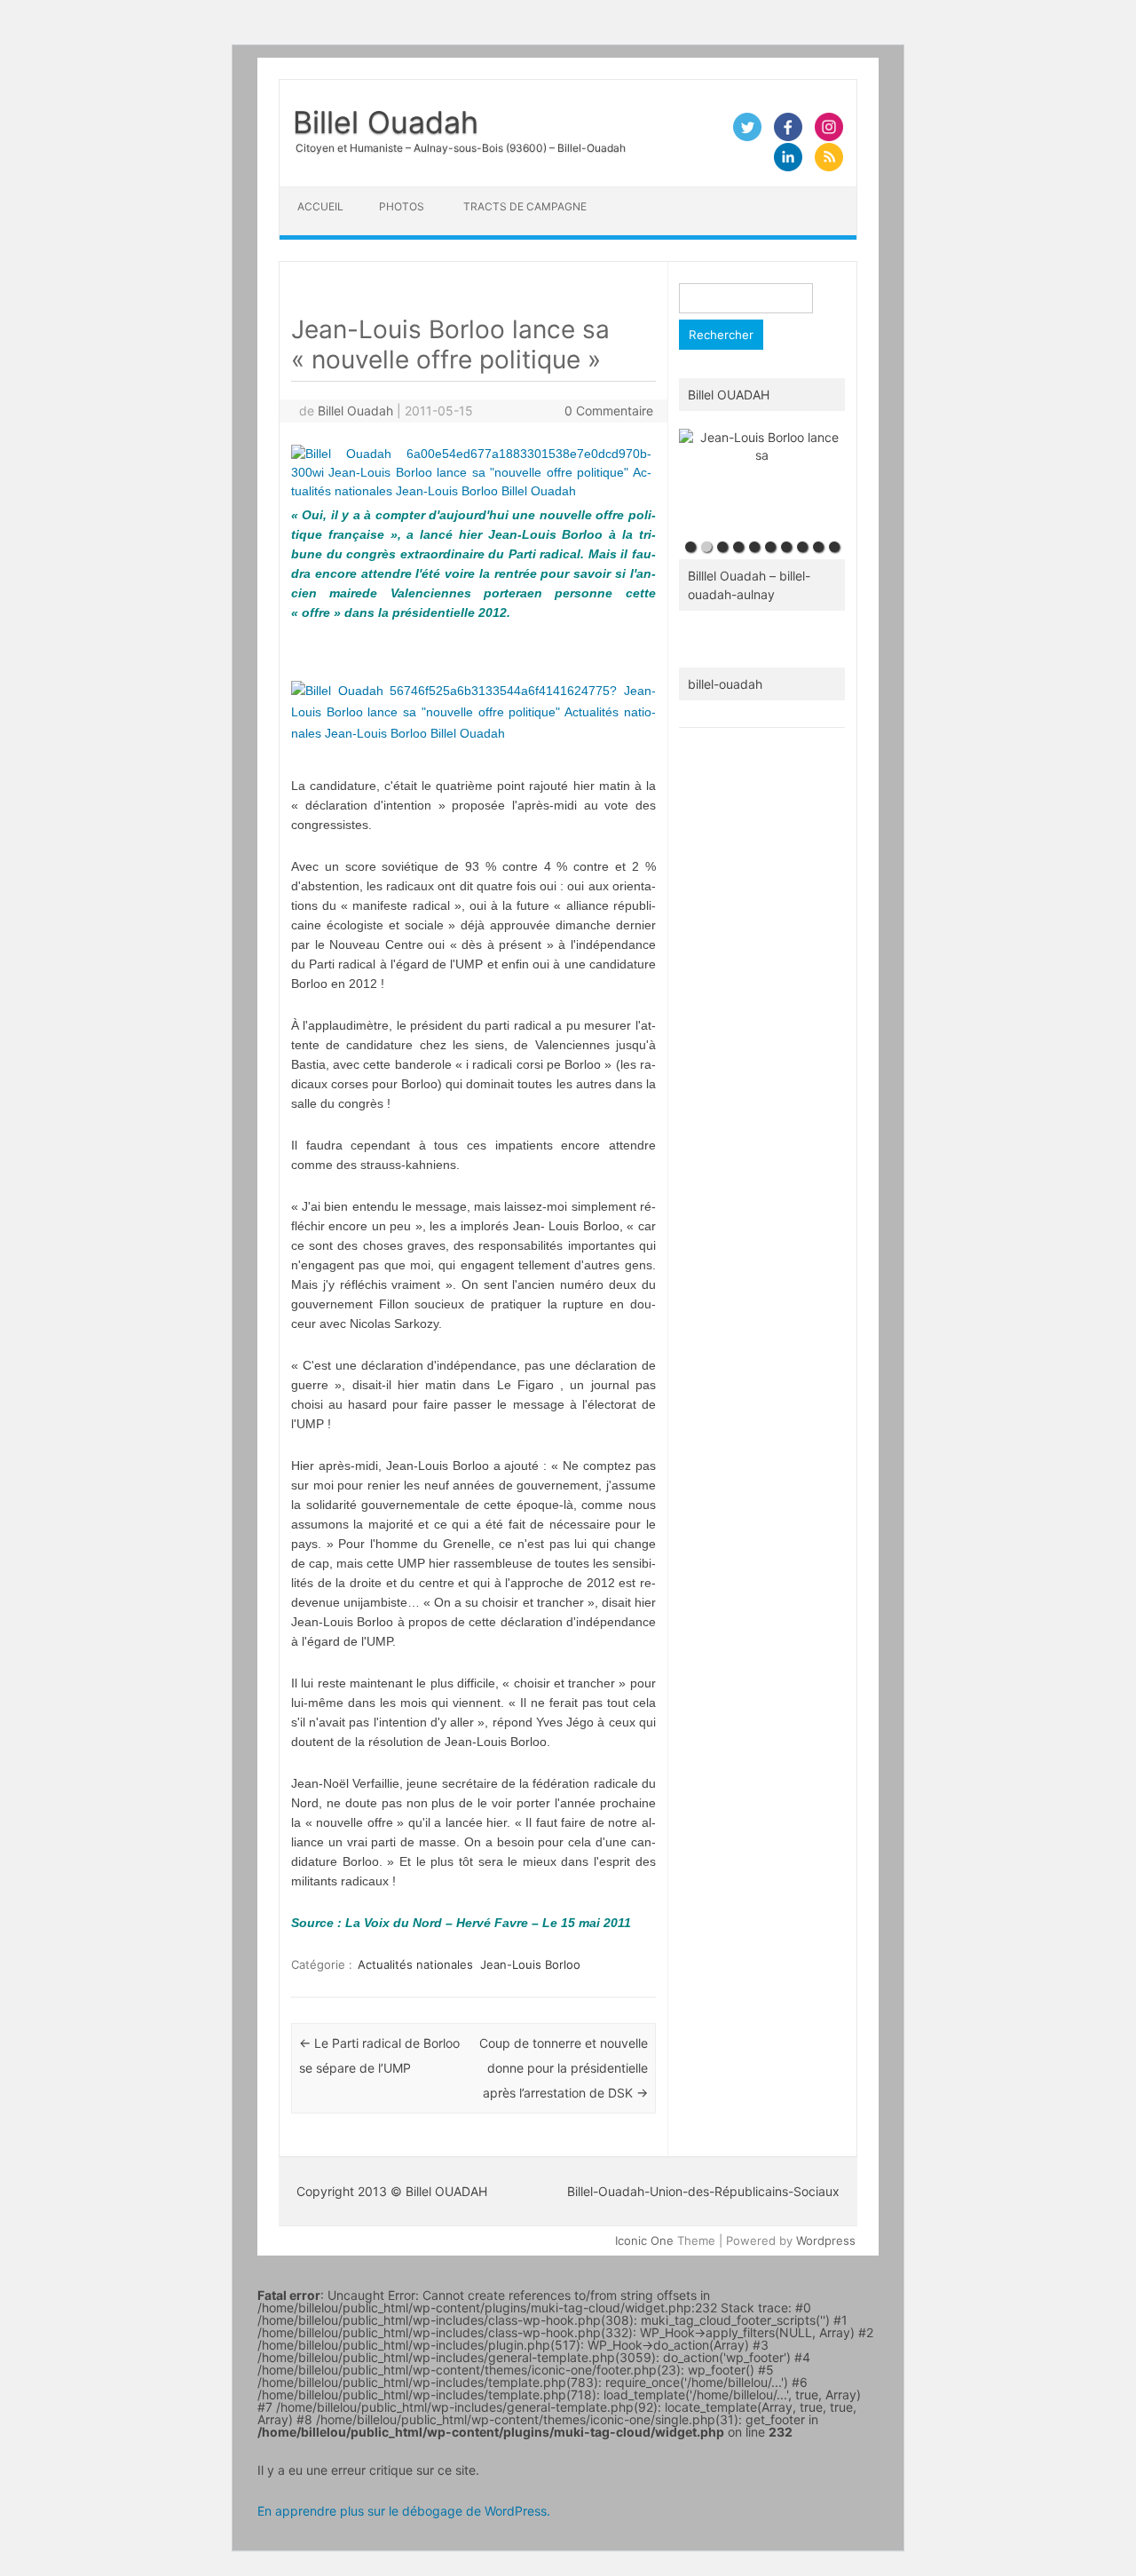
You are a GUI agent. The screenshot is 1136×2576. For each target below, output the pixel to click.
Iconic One (644, 2240)
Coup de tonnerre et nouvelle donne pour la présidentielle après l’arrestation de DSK (564, 2068)
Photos (402, 206)
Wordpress (826, 2240)
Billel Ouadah (386, 122)
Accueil (320, 206)
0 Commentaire (609, 411)
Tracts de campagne (525, 206)
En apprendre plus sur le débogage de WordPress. (404, 2511)
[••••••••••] (762, 481)
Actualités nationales (415, 1964)
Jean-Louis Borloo (530, 1964)
